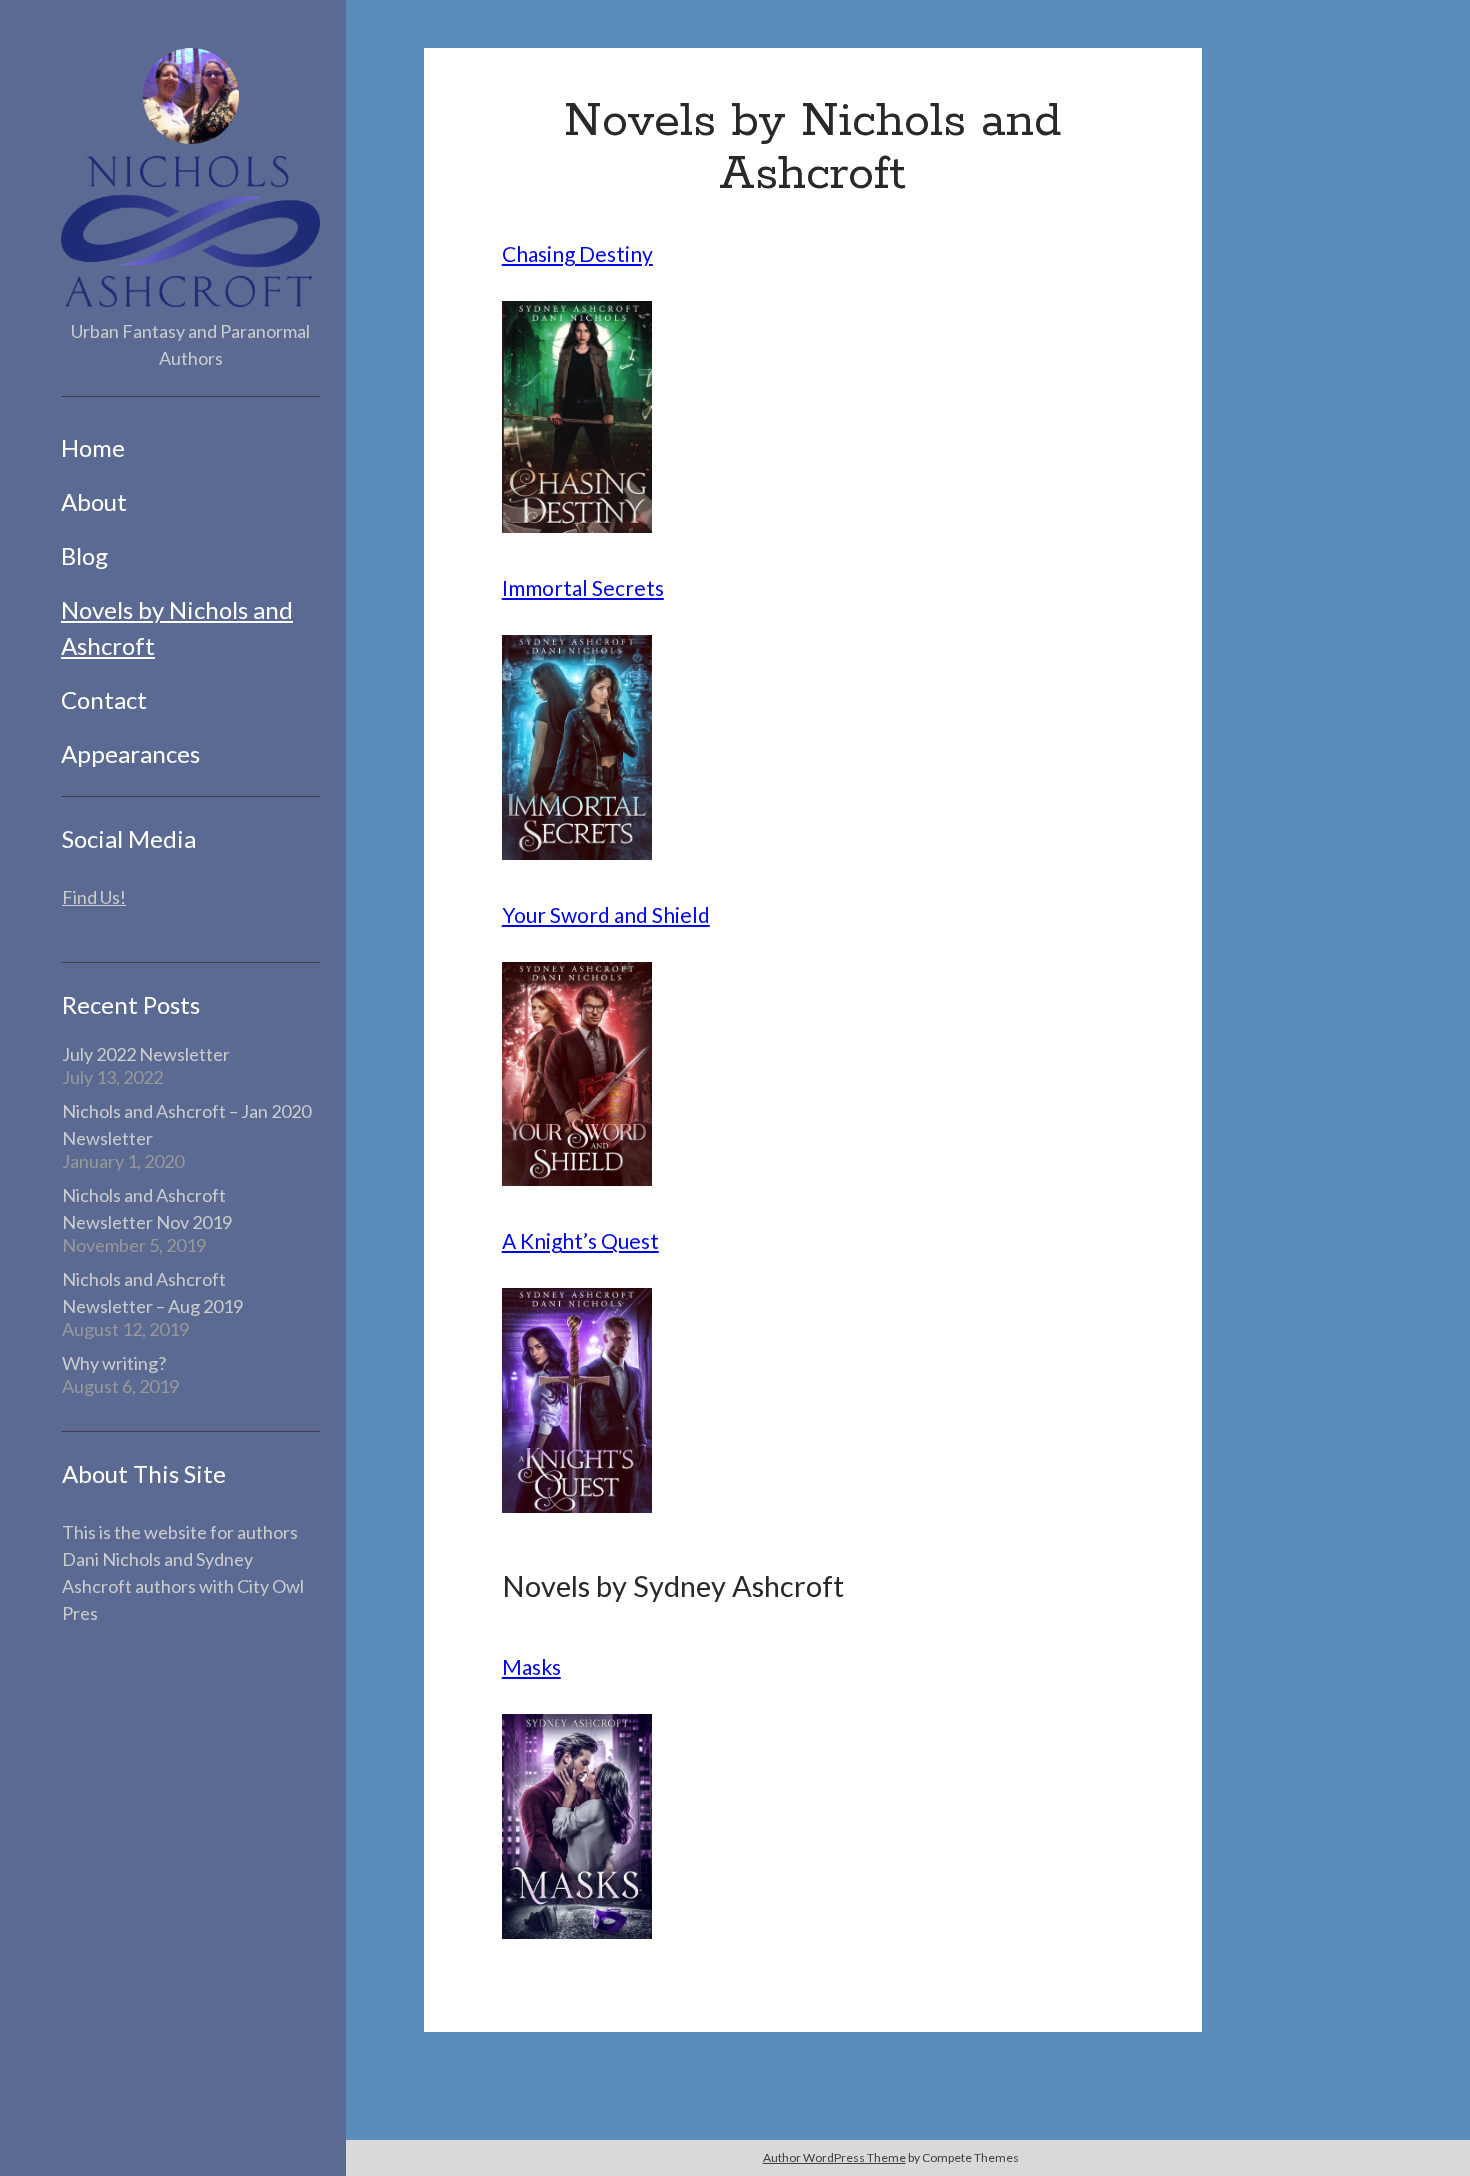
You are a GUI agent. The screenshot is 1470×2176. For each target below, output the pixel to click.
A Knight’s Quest (580, 1240)
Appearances (130, 753)
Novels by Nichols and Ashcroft (177, 627)
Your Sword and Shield (606, 914)
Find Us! (94, 897)
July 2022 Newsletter (146, 1054)
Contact (104, 699)
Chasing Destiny (577, 253)
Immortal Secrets (583, 587)
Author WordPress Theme (834, 2157)
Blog (84, 555)
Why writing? (114, 1363)
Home (93, 447)
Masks (531, 1666)
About (94, 501)
